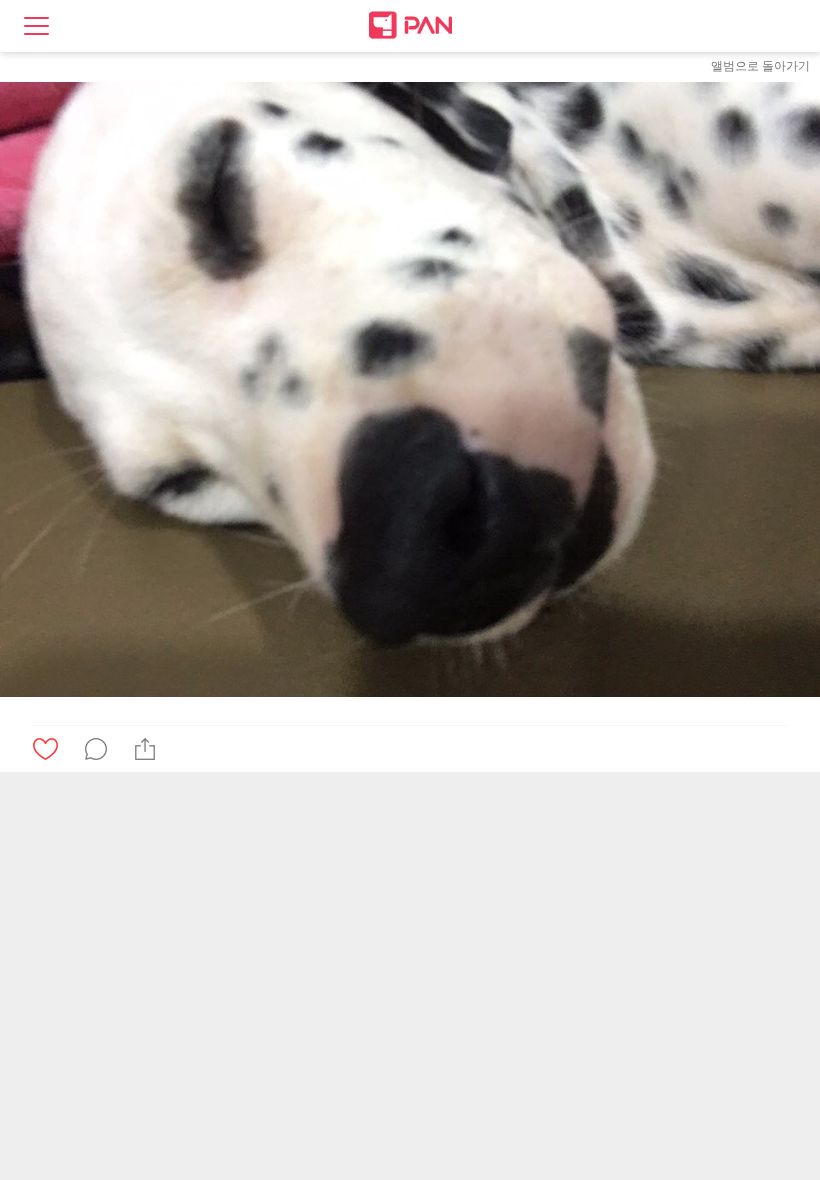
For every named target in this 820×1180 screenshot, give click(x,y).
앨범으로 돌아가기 (760, 66)
